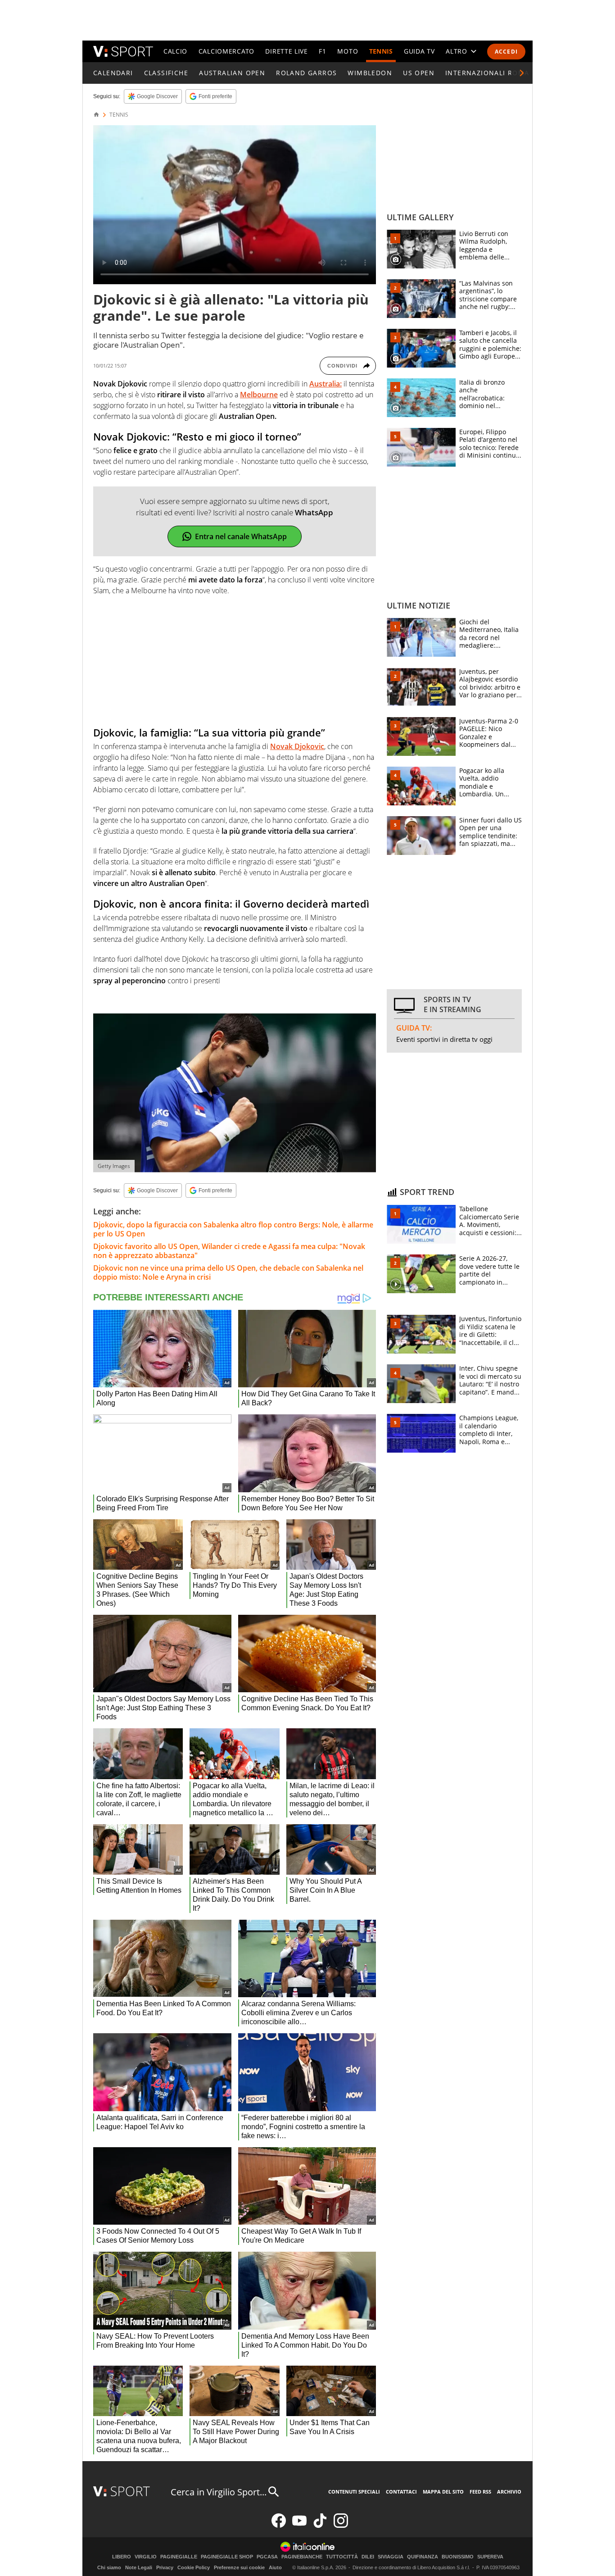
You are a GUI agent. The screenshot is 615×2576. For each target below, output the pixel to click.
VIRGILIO (146, 2557)
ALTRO (457, 51)
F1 (322, 51)
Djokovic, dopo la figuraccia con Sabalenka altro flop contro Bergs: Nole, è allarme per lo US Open (233, 1229)
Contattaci (401, 2492)
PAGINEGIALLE (179, 2557)
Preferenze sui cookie (239, 2567)
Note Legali (139, 2567)
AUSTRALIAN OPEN (232, 73)
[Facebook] (279, 2526)
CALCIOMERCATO (226, 51)
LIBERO (122, 2557)
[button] (522, 73)
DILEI (368, 2557)
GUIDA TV (419, 51)
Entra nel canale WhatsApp (241, 536)
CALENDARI (113, 73)
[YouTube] (299, 2526)
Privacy (165, 2567)
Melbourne (259, 395)
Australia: (326, 384)
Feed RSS (480, 2492)
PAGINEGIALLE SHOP (227, 2557)
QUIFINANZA (423, 2557)
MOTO (348, 51)
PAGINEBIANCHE (302, 2557)
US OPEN (419, 73)
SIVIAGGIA (391, 2557)
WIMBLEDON (370, 73)
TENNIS (381, 51)
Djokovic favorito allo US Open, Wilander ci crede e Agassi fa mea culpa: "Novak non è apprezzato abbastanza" (229, 1251)
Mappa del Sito (443, 2492)
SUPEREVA (490, 2557)
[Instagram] (341, 2526)
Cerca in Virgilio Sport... (219, 2492)
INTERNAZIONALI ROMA (487, 73)
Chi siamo (109, 2567)
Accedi (506, 52)
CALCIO (175, 51)
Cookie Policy (194, 2567)
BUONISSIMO (458, 2557)
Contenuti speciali (354, 2492)
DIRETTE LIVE (286, 51)
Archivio (509, 2492)
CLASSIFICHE (166, 73)
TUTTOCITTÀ (342, 2557)
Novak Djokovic (297, 746)
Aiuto (275, 2567)
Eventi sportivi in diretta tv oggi (444, 1039)
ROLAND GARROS (306, 73)
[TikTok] (320, 2526)
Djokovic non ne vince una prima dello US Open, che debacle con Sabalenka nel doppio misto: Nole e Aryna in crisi (228, 1272)
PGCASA (267, 2557)
